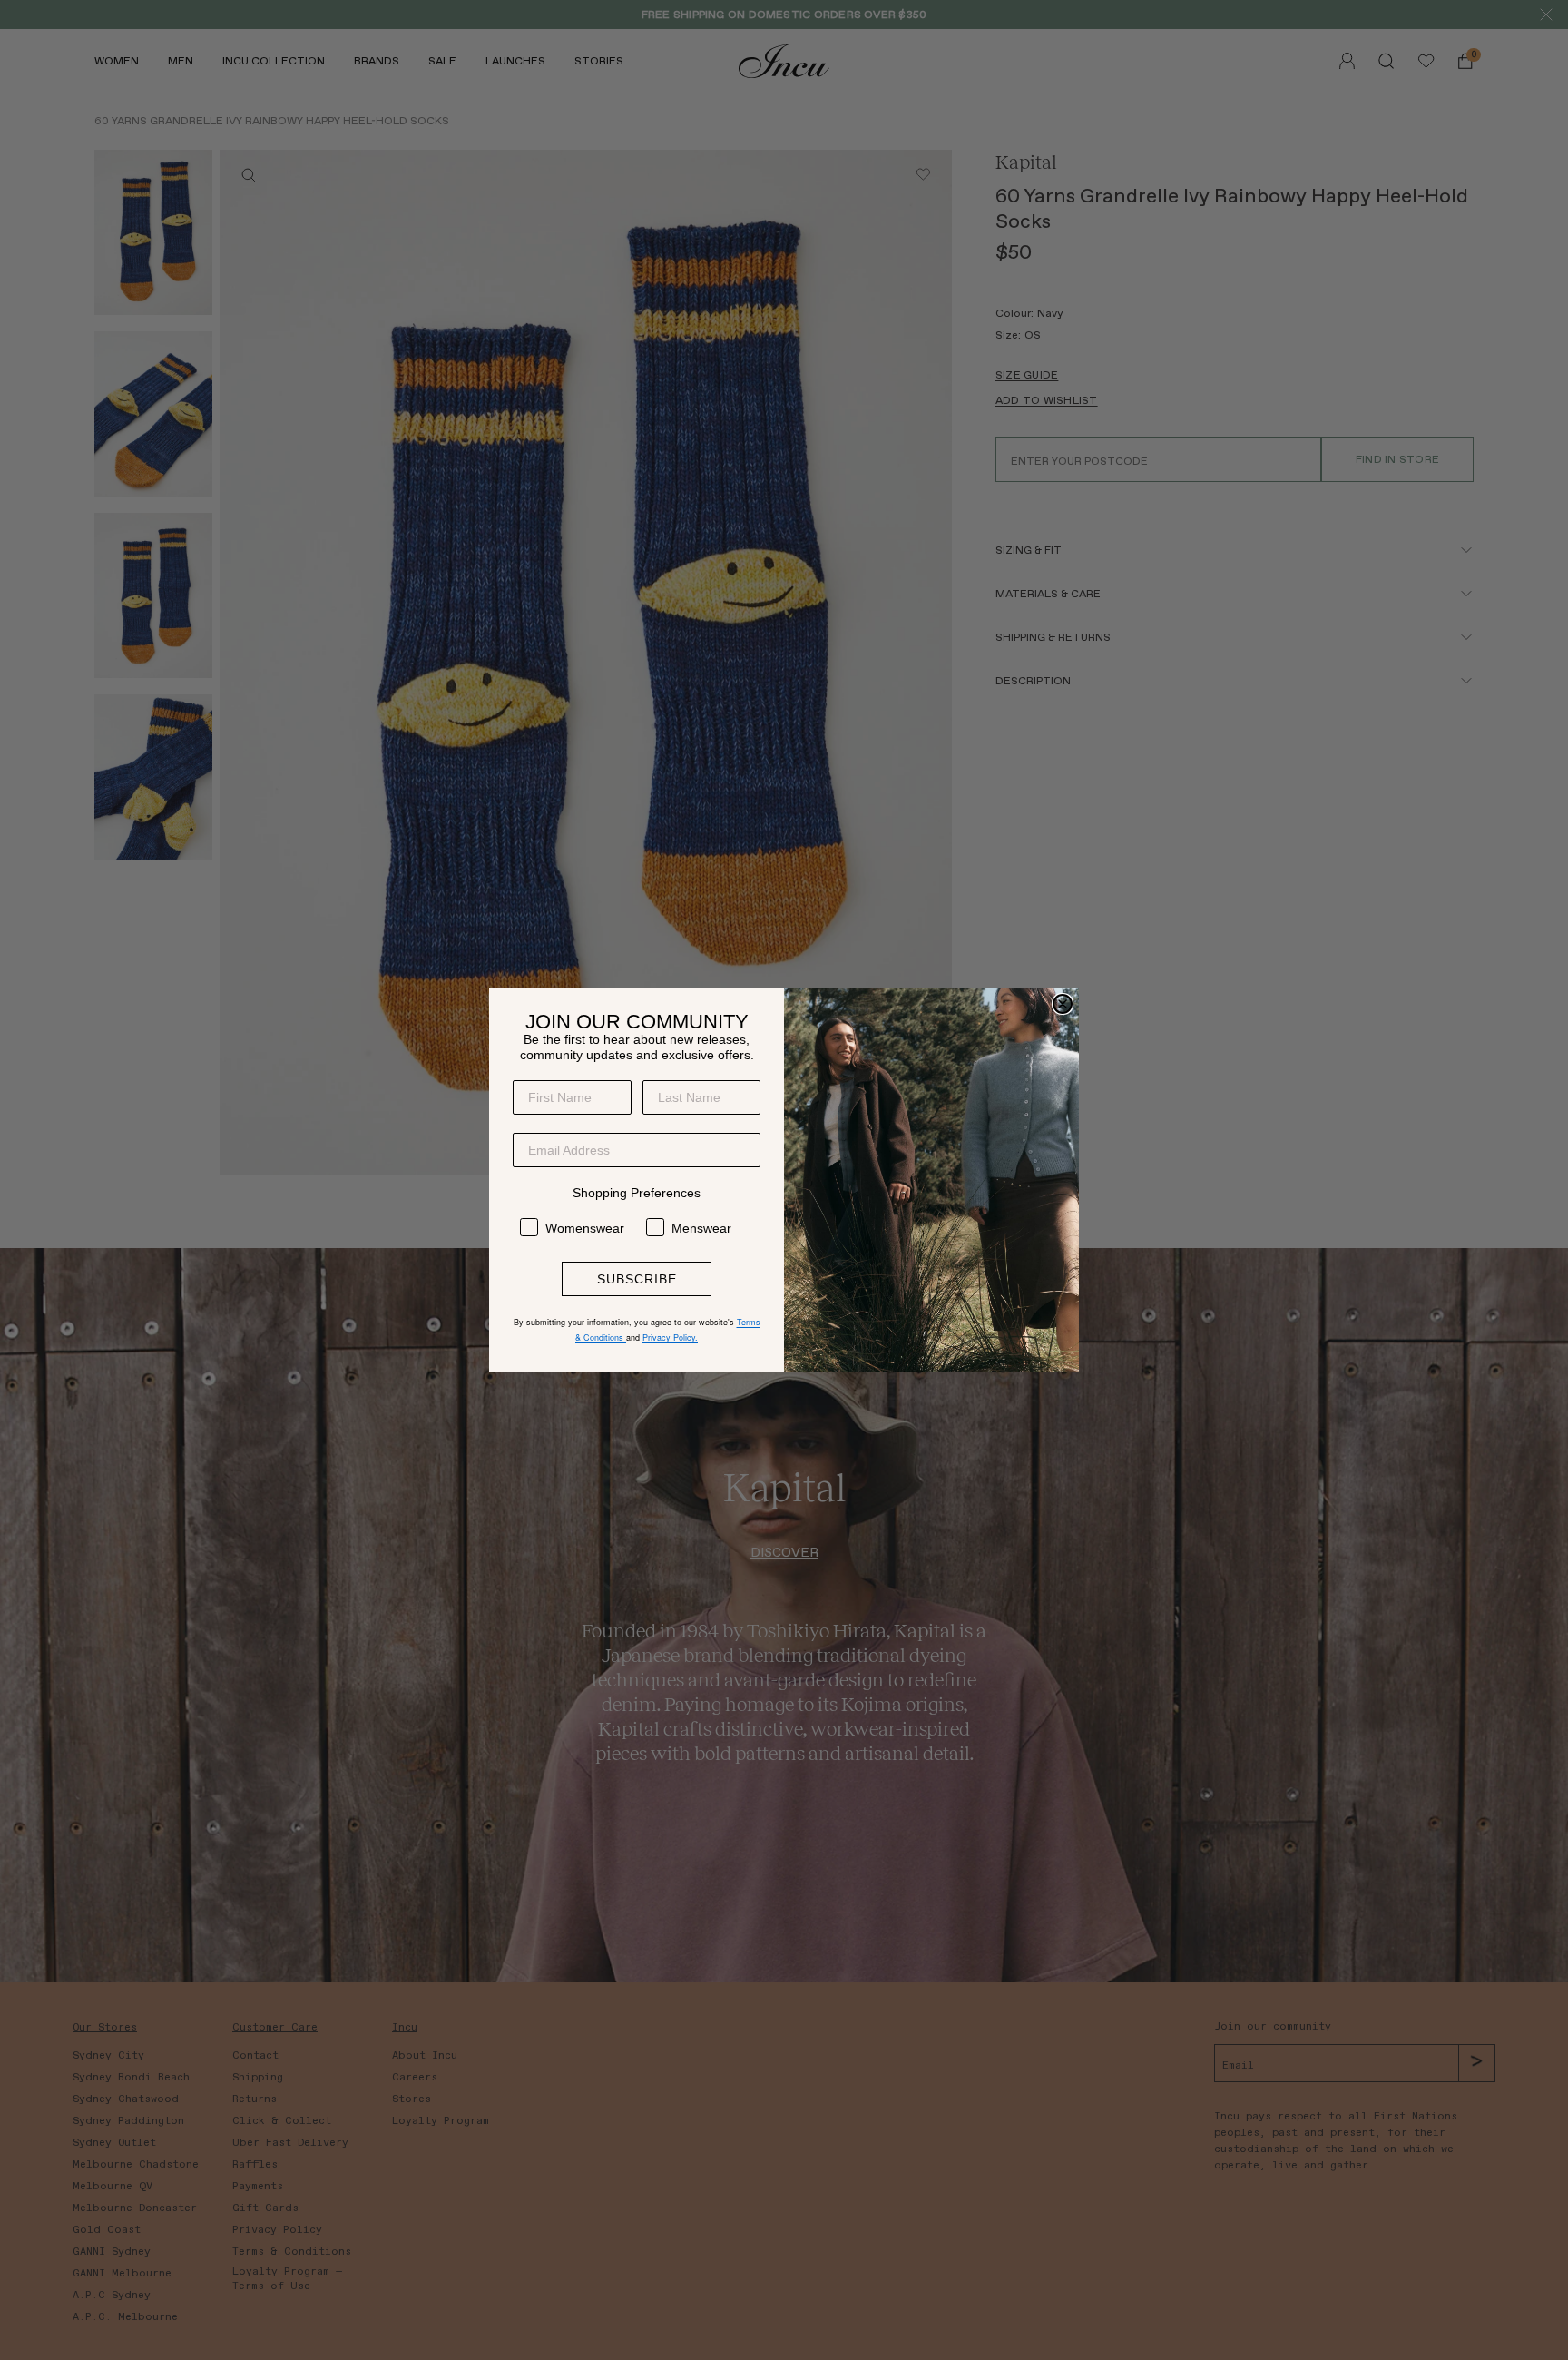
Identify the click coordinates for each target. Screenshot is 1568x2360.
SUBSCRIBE (637, 1279)
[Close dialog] (1063, 1004)
